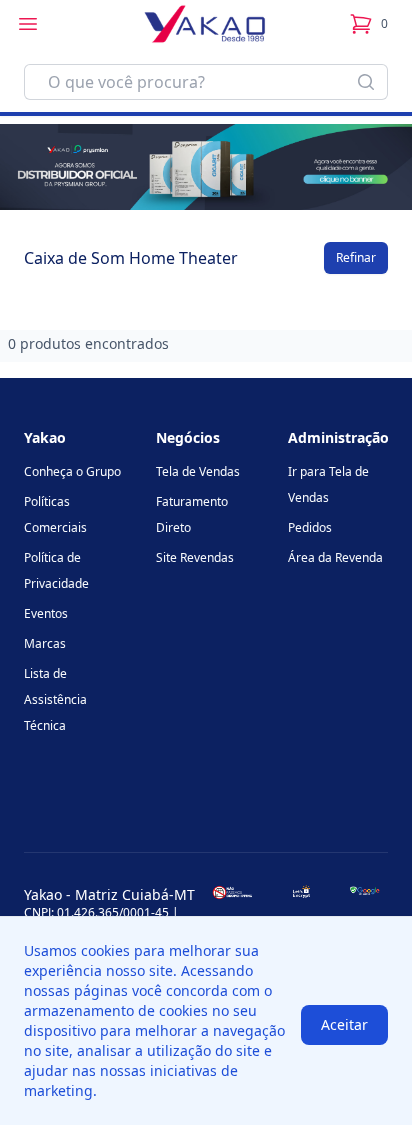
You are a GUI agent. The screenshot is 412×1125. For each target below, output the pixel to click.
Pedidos (310, 527)
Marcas (45, 643)
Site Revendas (195, 557)
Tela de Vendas (198, 471)
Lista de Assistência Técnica (55, 699)
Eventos (46, 613)
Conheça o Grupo (72, 471)
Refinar (356, 257)
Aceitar (344, 1024)
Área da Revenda (335, 557)
